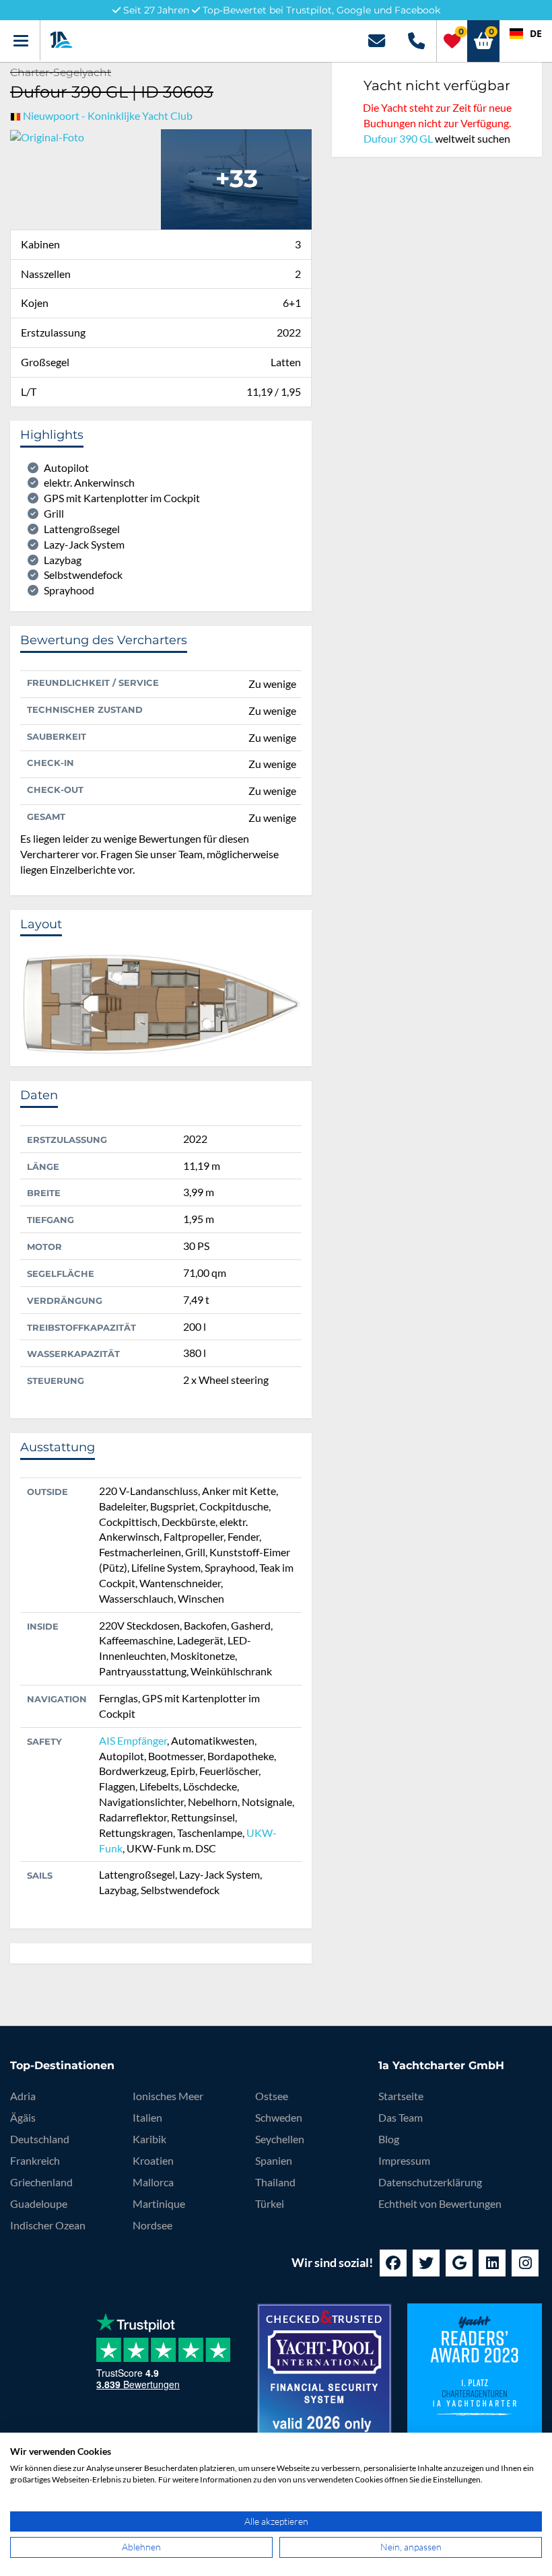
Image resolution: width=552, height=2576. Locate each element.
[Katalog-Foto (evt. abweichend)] (236, 177)
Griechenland (41, 2182)
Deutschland (40, 2139)
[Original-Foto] (47, 136)
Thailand (275, 2182)
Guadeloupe (39, 2203)
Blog (389, 2139)
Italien (147, 2117)
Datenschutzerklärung (430, 2182)
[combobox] (526, 34)
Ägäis (23, 2117)
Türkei (270, 2203)
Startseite (401, 2096)
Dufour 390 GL (398, 138)
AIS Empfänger (133, 1740)
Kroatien (153, 2160)
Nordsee (152, 2225)
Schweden (279, 2117)
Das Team (401, 2117)
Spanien (274, 2160)
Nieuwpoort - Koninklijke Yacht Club (108, 115)
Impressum (404, 2160)
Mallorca (153, 2182)
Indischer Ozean (48, 2225)
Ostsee (272, 2096)
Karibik (149, 2139)
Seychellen (280, 2139)
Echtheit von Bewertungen (440, 2203)
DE (536, 33)
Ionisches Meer (168, 2096)
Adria (23, 2096)
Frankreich (35, 2160)
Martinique (159, 2203)
